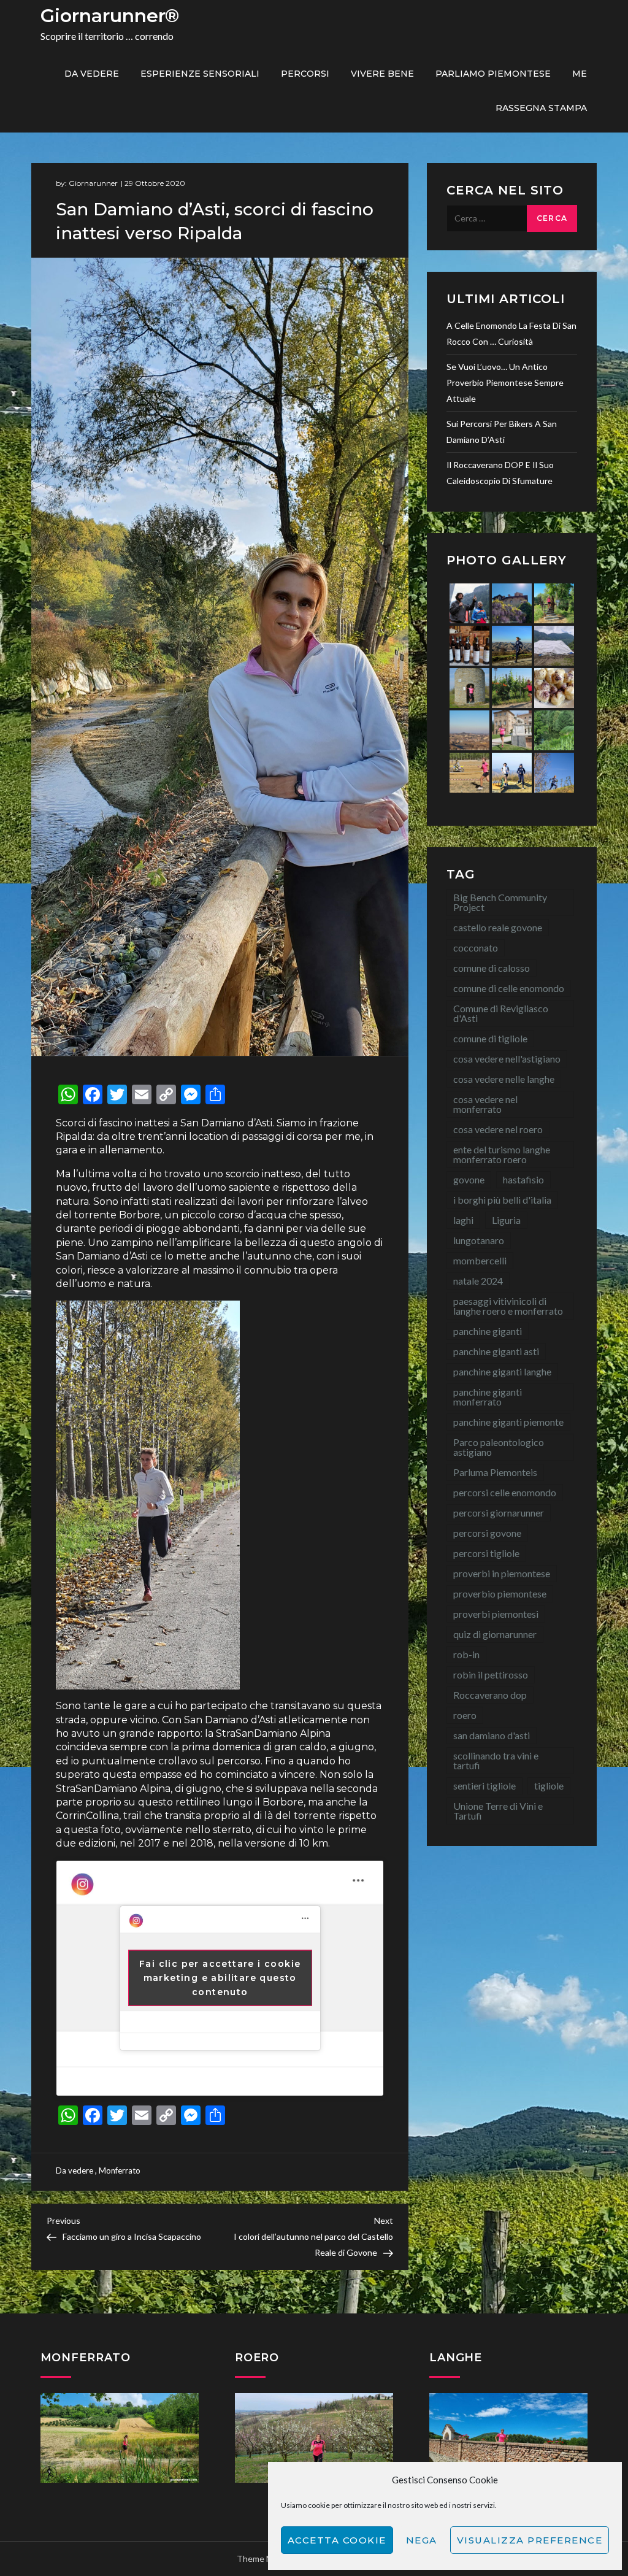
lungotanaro (479, 1240)
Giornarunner (93, 183)
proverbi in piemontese (502, 1573)
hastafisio (523, 1179)
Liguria (506, 1220)
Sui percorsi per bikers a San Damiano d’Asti (502, 432)
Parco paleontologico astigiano (499, 1447)
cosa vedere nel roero (498, 1129)
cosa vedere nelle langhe (504, 1079)
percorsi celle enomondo (505, 1492)
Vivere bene (382, 74)
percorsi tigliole (486, 1553)
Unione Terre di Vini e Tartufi (498, 1811)
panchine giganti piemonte (508, 1422)
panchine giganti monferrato (488, 1397)
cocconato (476, 948)
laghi (463, 1220)
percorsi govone (487, 1533)
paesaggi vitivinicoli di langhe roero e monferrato (508, 1306)
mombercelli (480, 1260)
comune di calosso (492, 968)
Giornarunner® (110, 16)
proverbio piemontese (500, 1594)
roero (465, 1715)
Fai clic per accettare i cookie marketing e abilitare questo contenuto (220, 1978)
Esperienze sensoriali (200, 74)
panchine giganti (488, 1331)
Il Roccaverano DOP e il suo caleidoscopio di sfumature (500, 473)
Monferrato (120, 2170)
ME (580, 74)
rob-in (466, 1654)
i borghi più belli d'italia (502, 1200)
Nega (422, 2540)
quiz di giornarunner (495, 1634)
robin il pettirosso (491, 1674)
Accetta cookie (337, 2540)
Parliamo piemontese (493, 74)
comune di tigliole (490, 1038)
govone (469, 1179)
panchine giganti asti (496, 1351)
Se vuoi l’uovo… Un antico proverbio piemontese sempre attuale (505, 383)
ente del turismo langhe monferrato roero (502, 1154)
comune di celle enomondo (509, 988)
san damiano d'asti (492, 1735)
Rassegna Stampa (541, 108)
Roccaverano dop (490, 1695)
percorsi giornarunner (499, 1513)
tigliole (549, 1786)
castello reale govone (498, 927)
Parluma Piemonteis (495, 1472)
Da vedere (92, 74)
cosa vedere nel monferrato (485, 1104)
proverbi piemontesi (496, 1614)
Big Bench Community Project (500, 902)
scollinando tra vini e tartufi (496, 1760)
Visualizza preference (530, 2540)
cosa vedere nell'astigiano (507, 1059)
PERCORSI (305, 74)
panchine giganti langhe (502, 1371)
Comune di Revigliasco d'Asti (501, 1013)
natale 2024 (478, 1281)
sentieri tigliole (484, 1786)
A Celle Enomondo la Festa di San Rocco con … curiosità (511, 333)
